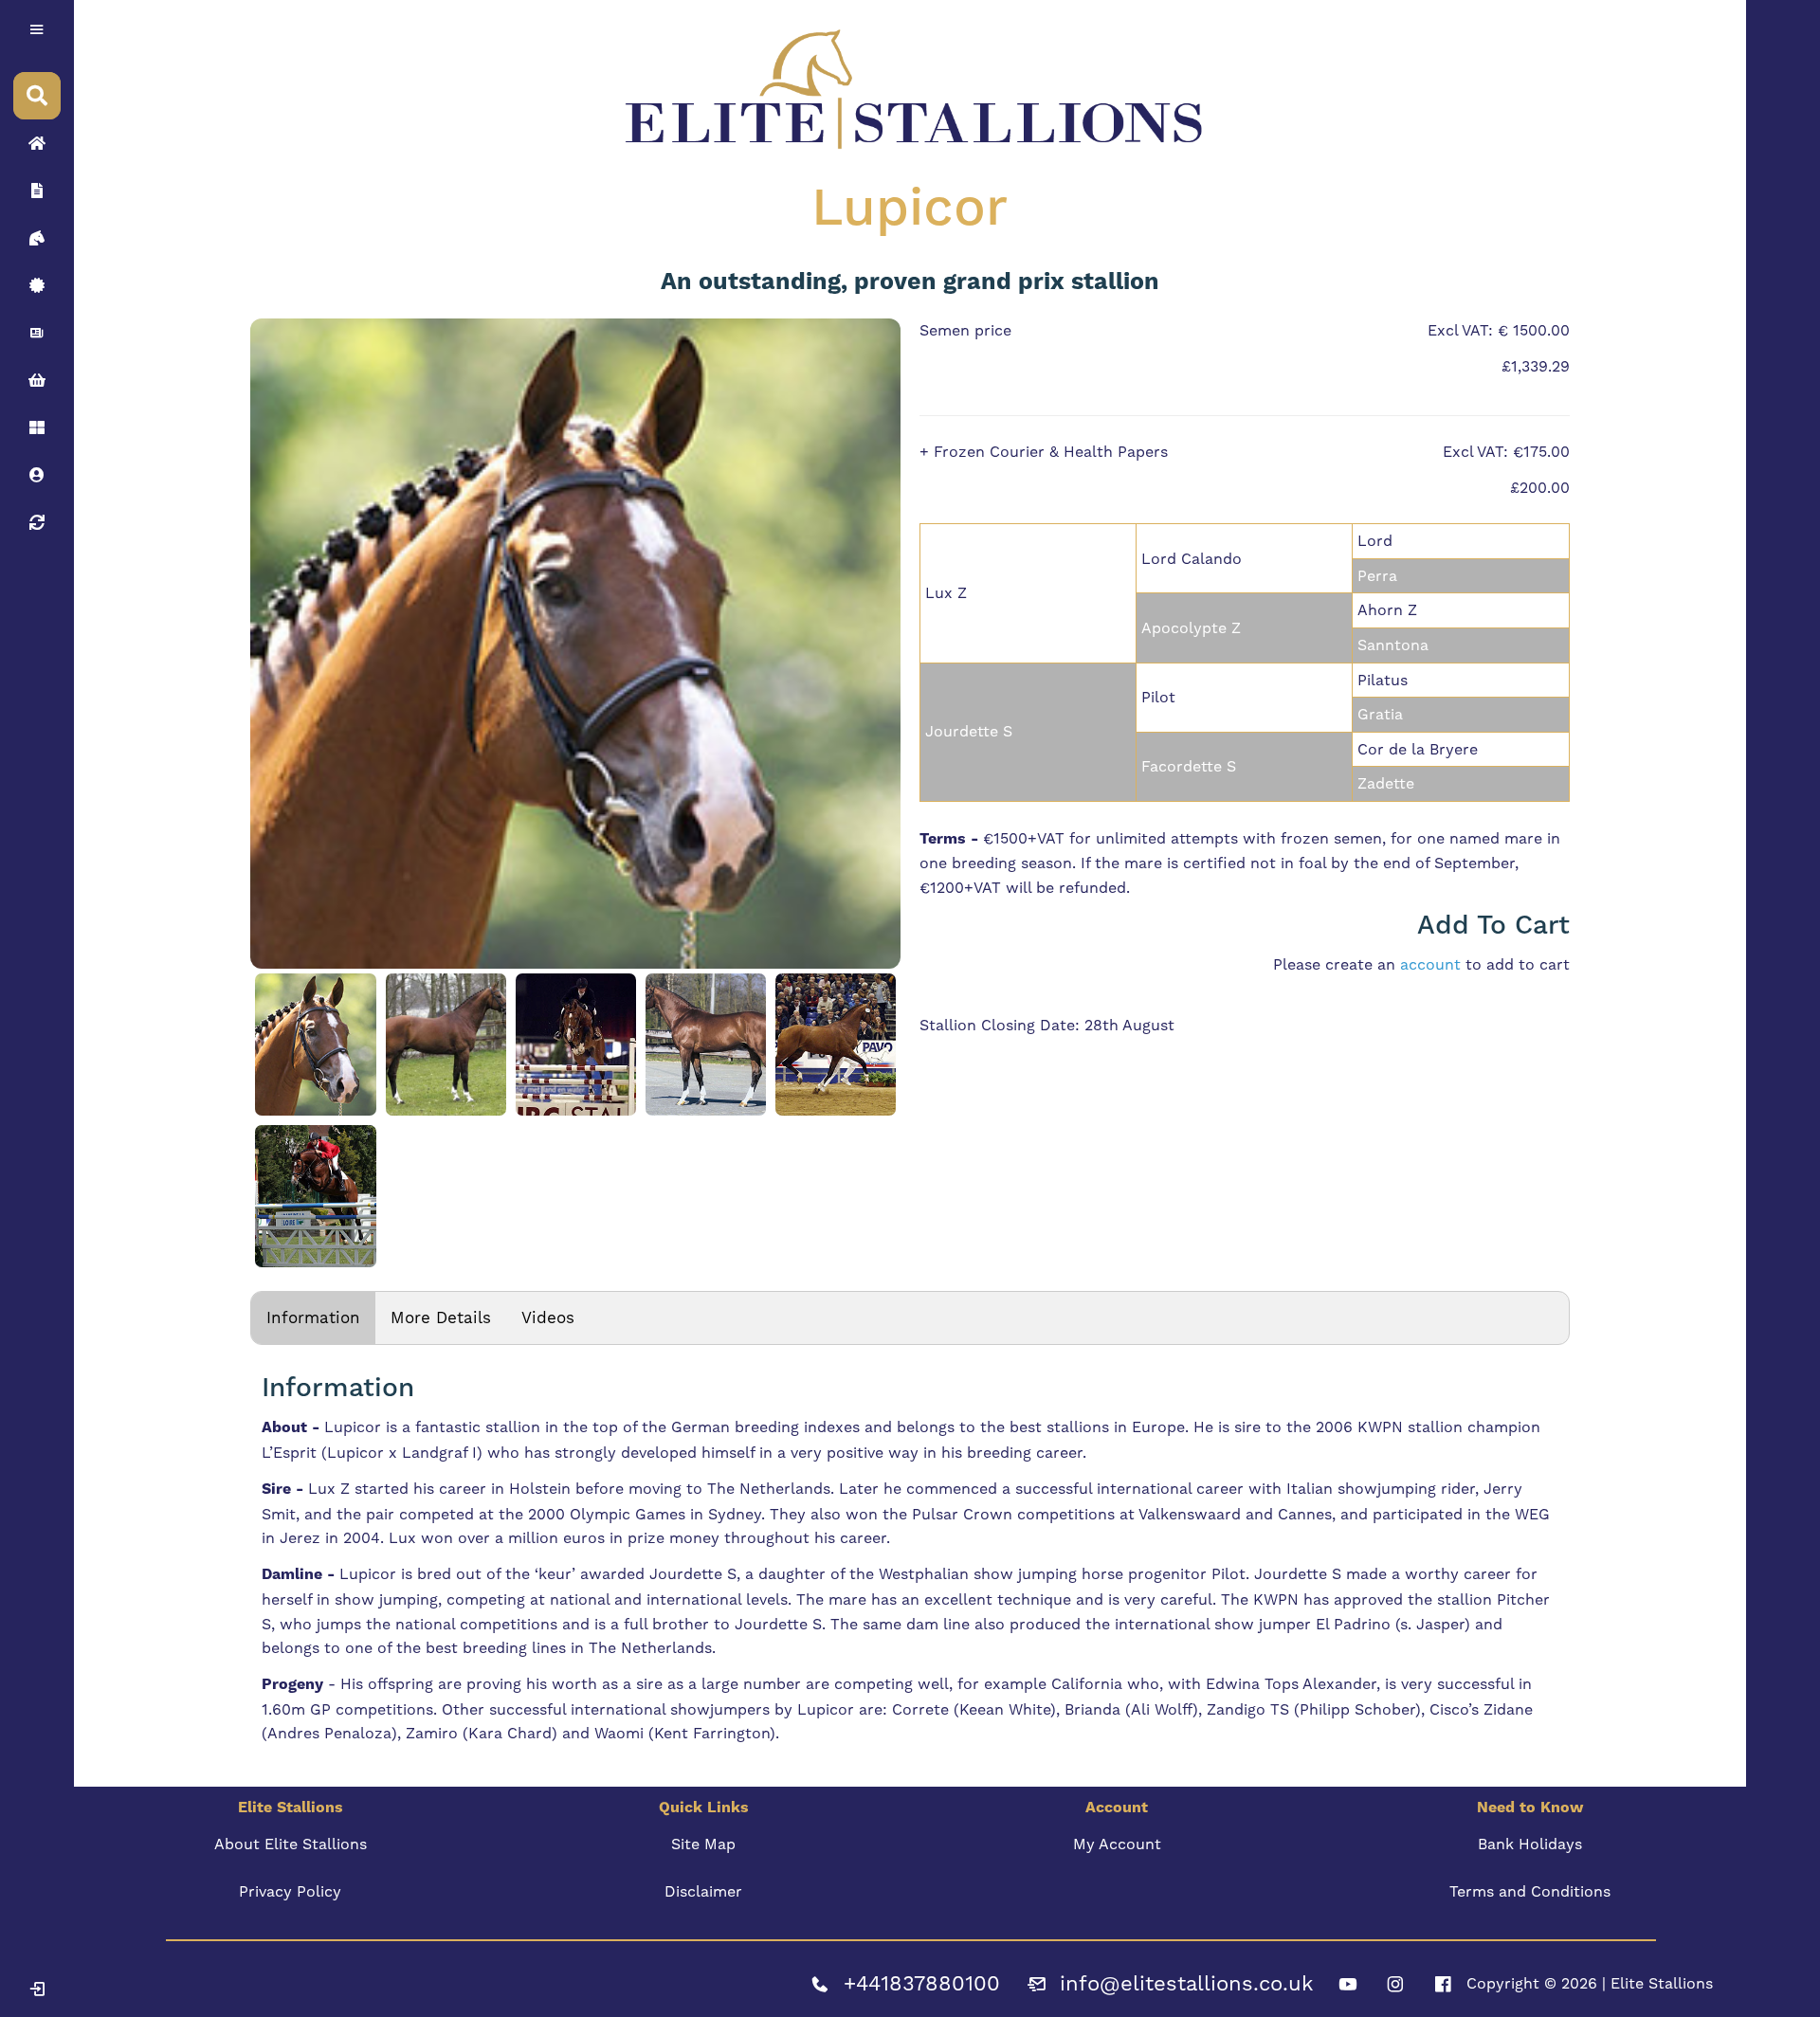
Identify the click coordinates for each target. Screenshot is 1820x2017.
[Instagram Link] (1395, 1984)
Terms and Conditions (1530, 1891)
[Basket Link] (37, 380)
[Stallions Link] (37, 238)
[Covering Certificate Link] (37, 285)
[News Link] (37, 333)
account (1430, 964)
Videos (548, 1317)
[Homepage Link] (37, 143)
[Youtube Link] (1348, 1984)
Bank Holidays (1530, 1844)
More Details (441, 1317)
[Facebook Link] (1443, 1984)
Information (313, 1317)
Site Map (703, 1844)
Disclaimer (703, 1891)
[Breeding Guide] (37, 522)
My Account (1117, 1844)
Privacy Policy (290, 1891)
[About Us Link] (37, 191)
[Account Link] (37, 427)
